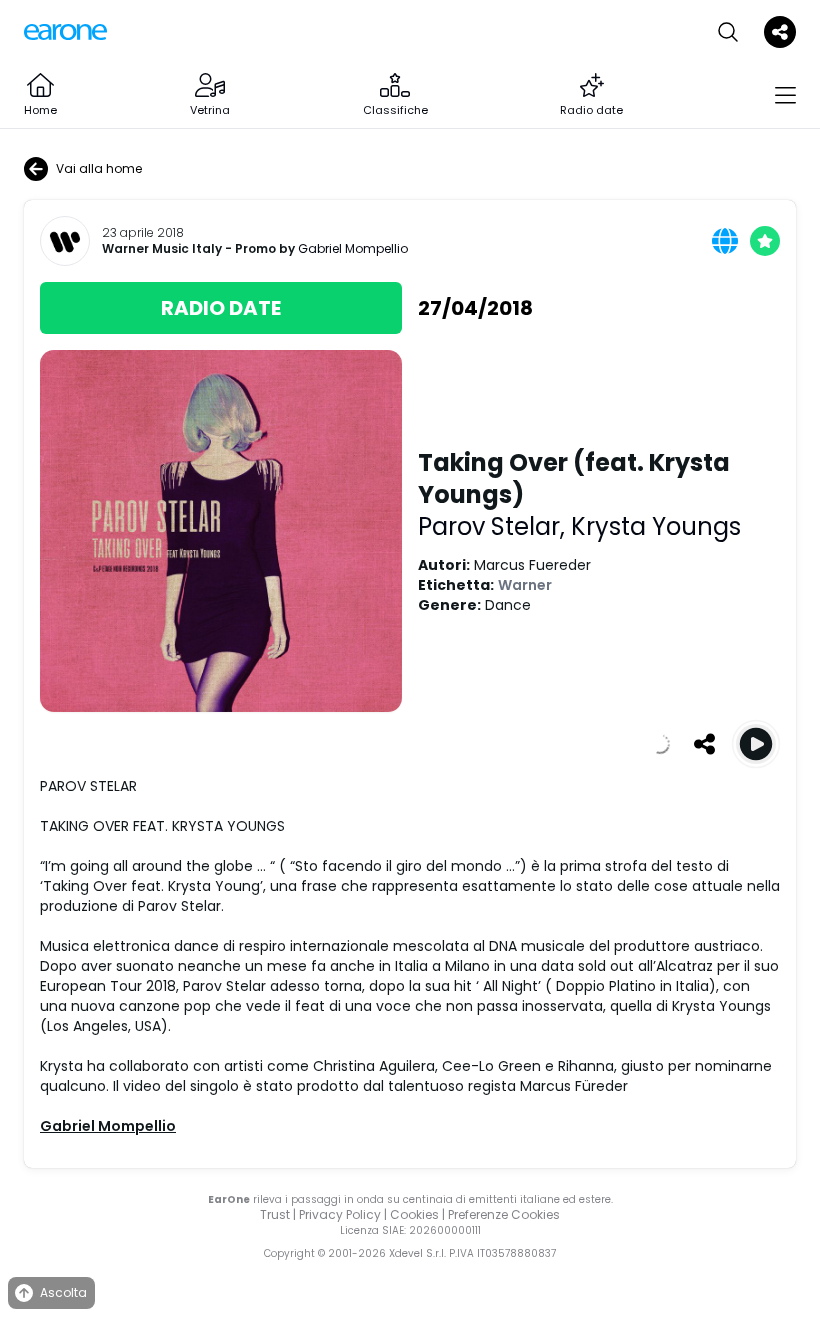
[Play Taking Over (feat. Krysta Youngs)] (756, 744)
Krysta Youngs (656, 526)
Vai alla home (99, 168)
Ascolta (63, 1292)
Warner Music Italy (162, 249)
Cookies (414, 1214)
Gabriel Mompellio (353, 248)
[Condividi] (704, 744)
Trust (275, 1214)
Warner (525, 585)
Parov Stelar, (494, 526)
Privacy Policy (340, 1214)
